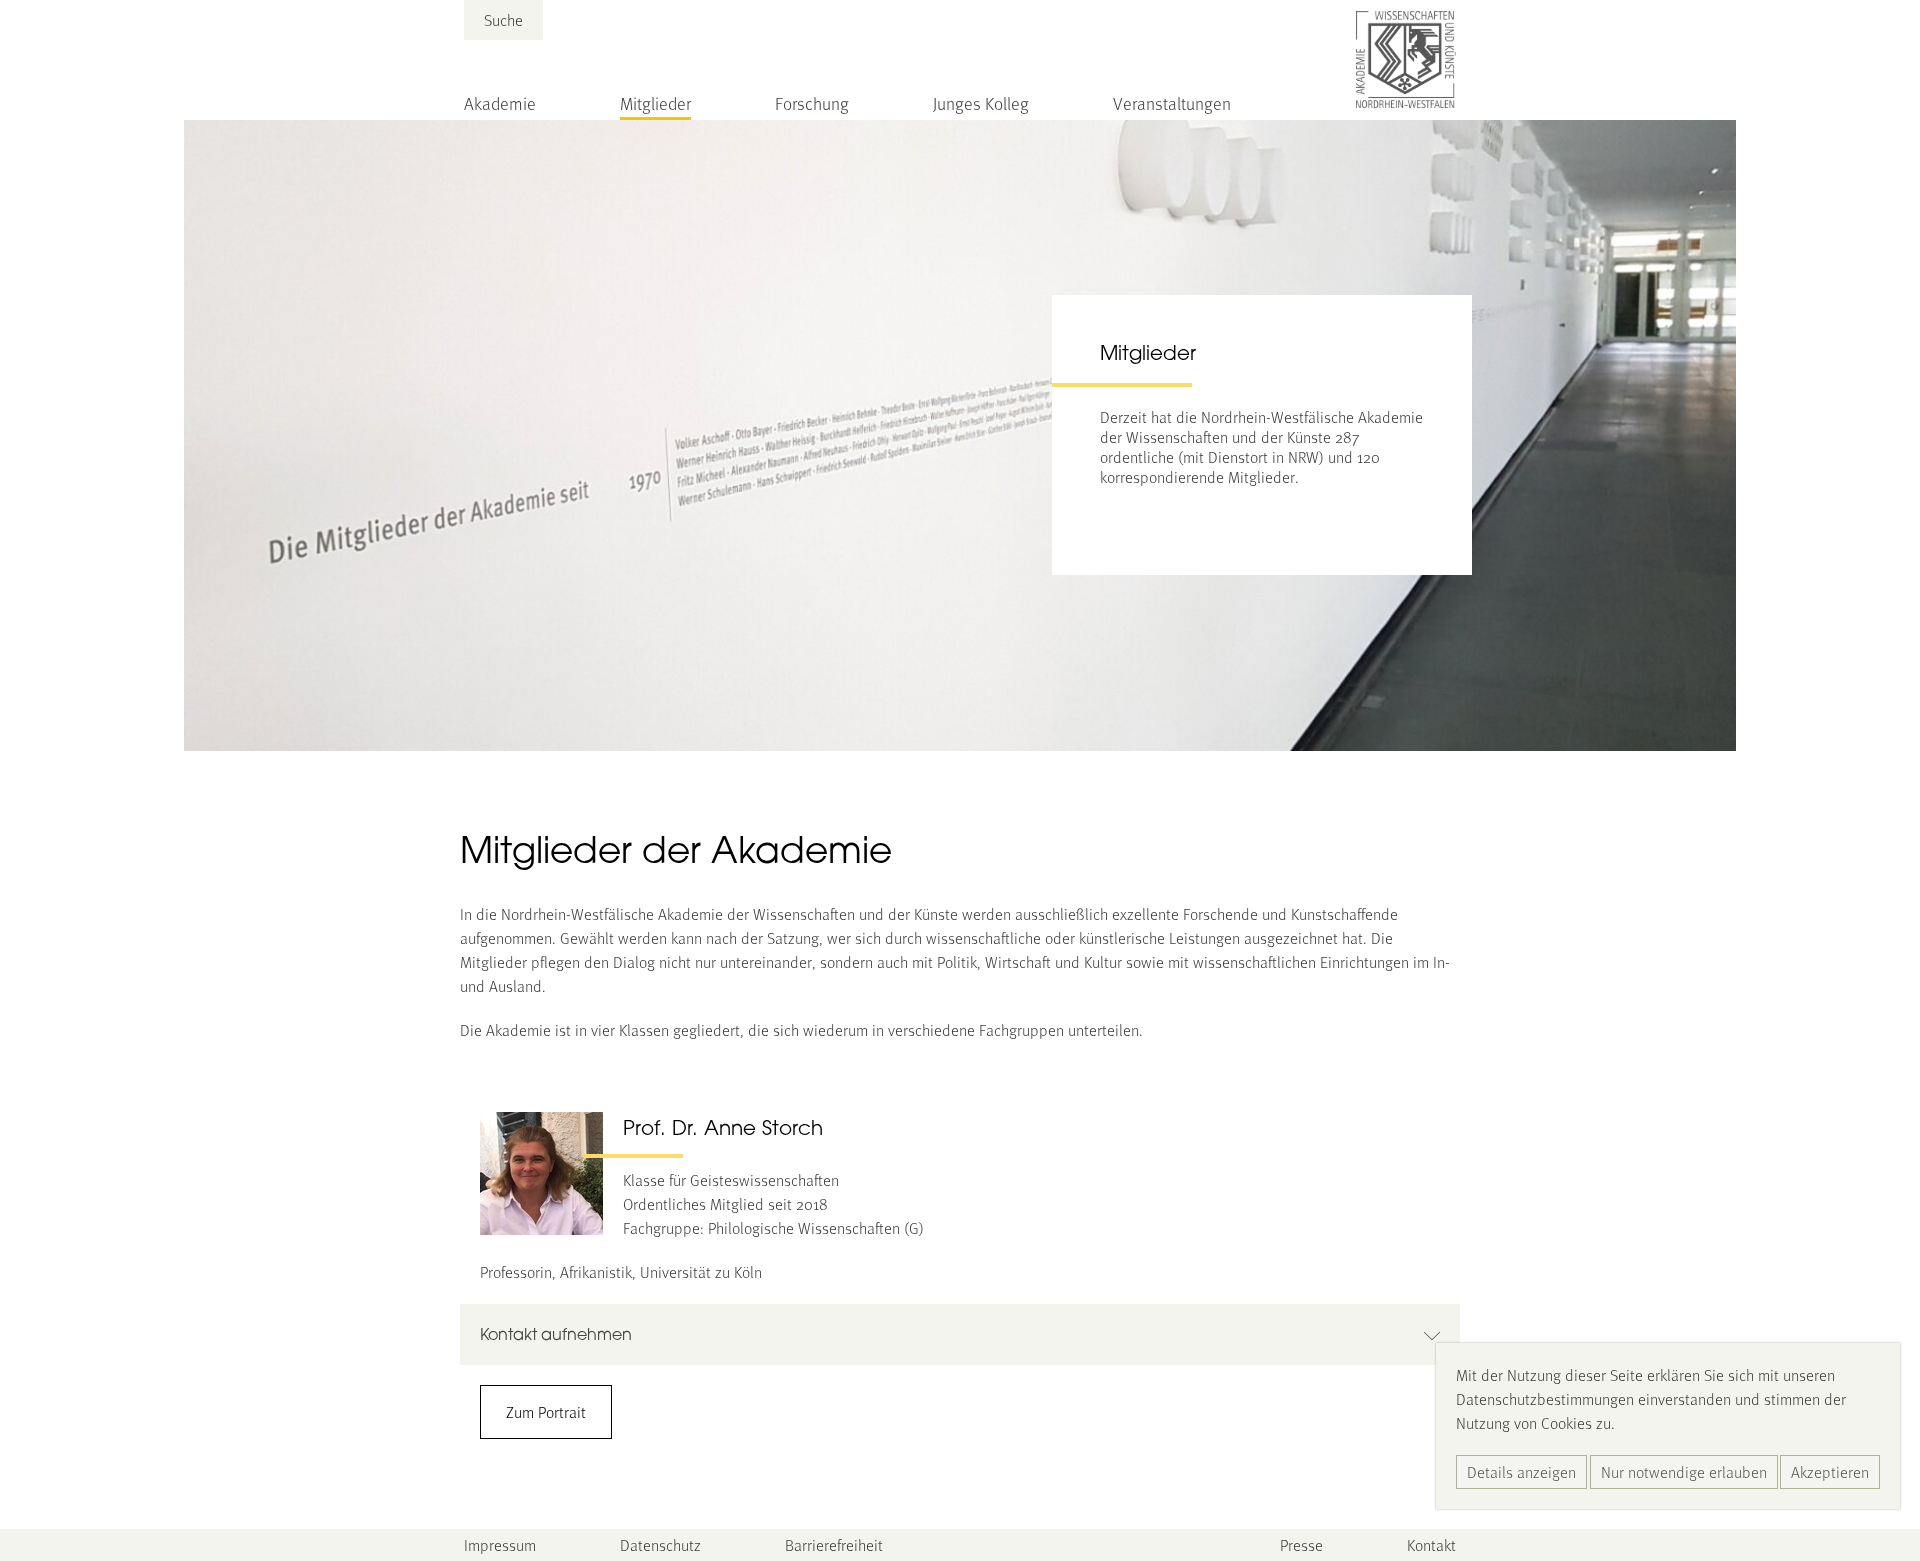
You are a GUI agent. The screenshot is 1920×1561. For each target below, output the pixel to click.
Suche (503, 19)
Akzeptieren (1830, 1471)
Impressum (500, 1544)
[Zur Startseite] (1406, 60)
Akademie (500, 103)
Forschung (812, 103)
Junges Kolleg (981, 103)
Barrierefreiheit (834, 1544)
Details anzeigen (1521, 1471)
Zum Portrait (546, 1411)
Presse (1301, 1544)
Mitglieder (655, 103)
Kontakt (1431, 1544)
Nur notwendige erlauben (1684, 1471)
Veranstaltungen (1172, 103)
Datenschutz (660, 1544)
